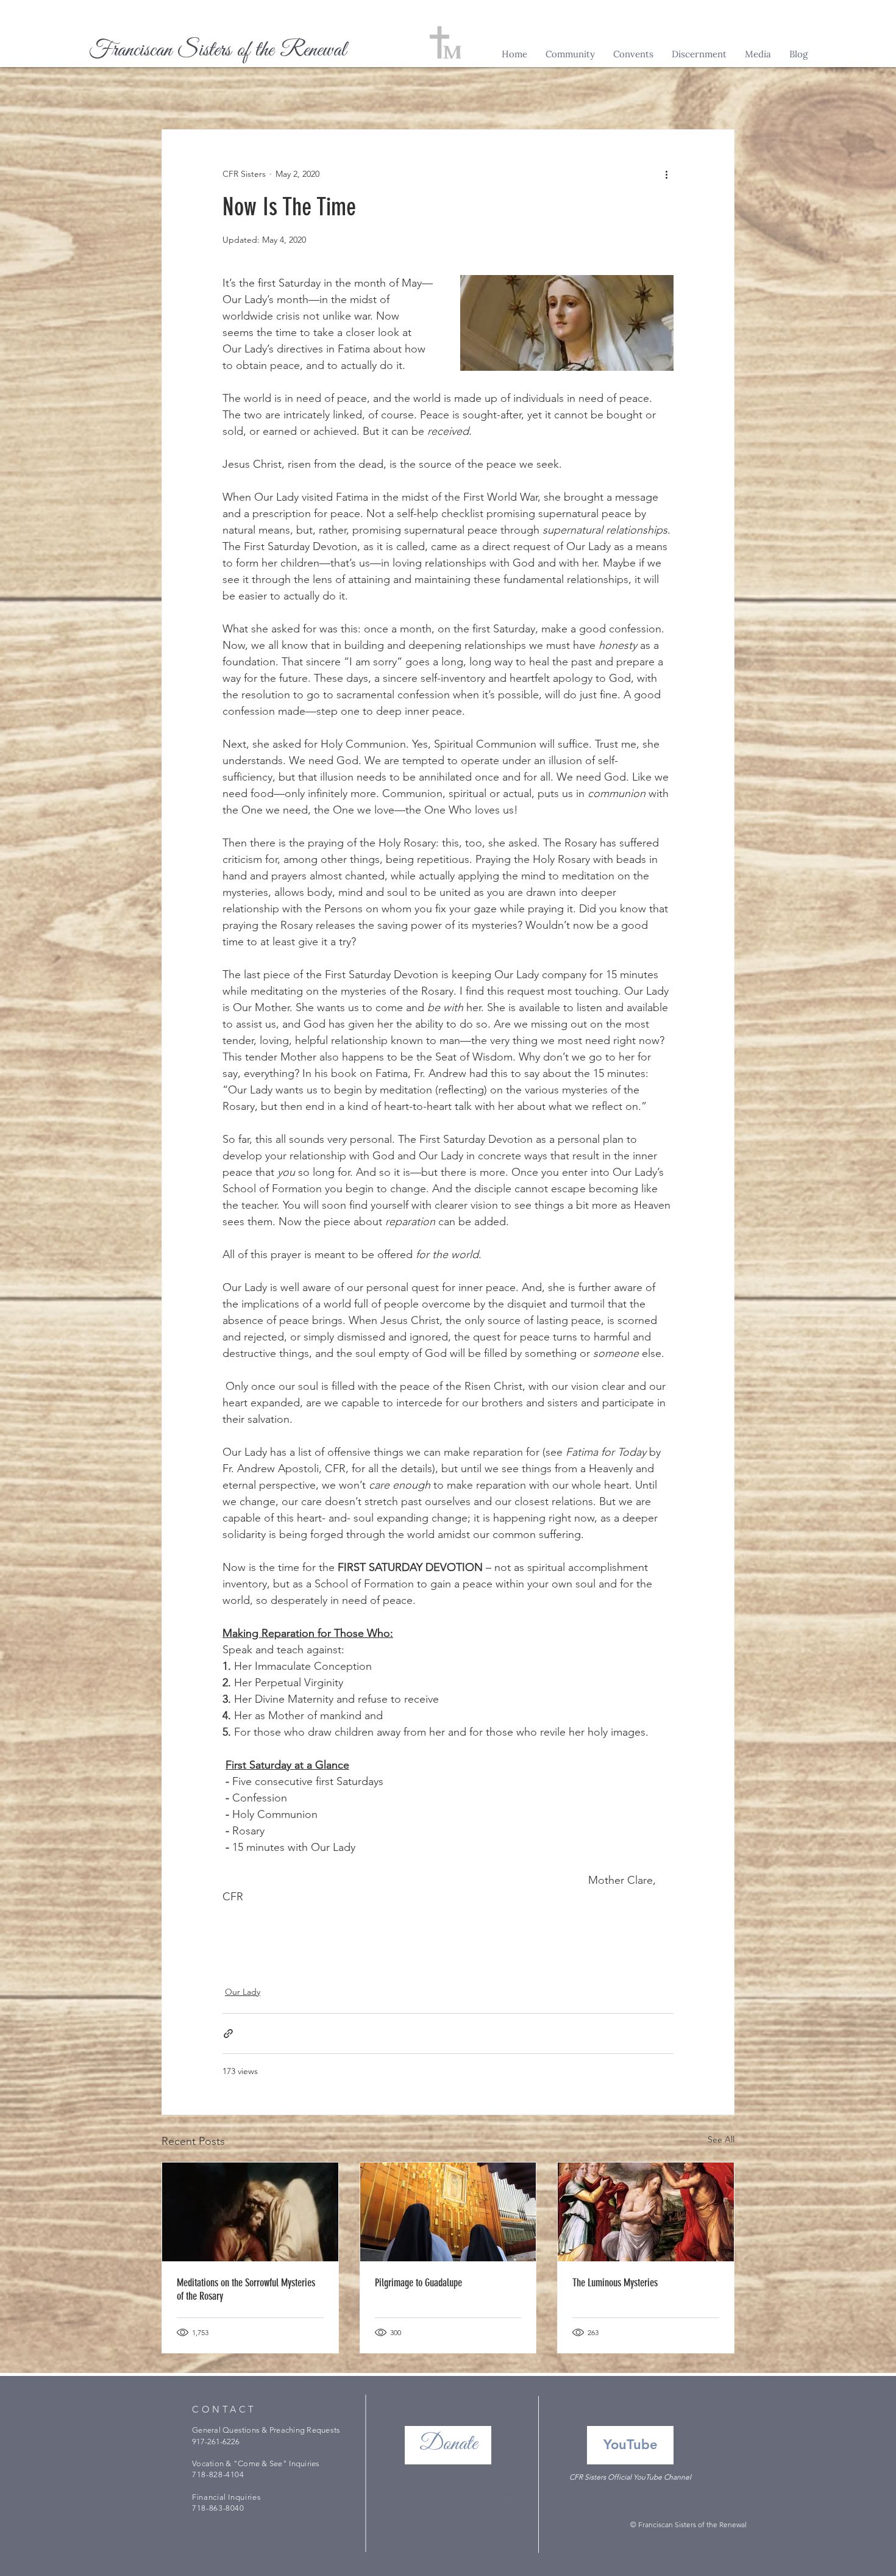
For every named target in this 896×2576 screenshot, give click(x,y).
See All (721, 2139)
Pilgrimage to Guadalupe (418, 2283)
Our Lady (243, 1992)
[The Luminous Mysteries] (646, 2212)
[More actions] (666, 174)
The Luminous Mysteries (615, 2283)
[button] (570, 54)
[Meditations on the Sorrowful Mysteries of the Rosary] (250, 2212)
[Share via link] (228, 2034)
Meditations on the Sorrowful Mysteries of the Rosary (246, 2289)
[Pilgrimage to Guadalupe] (448, 2212)
